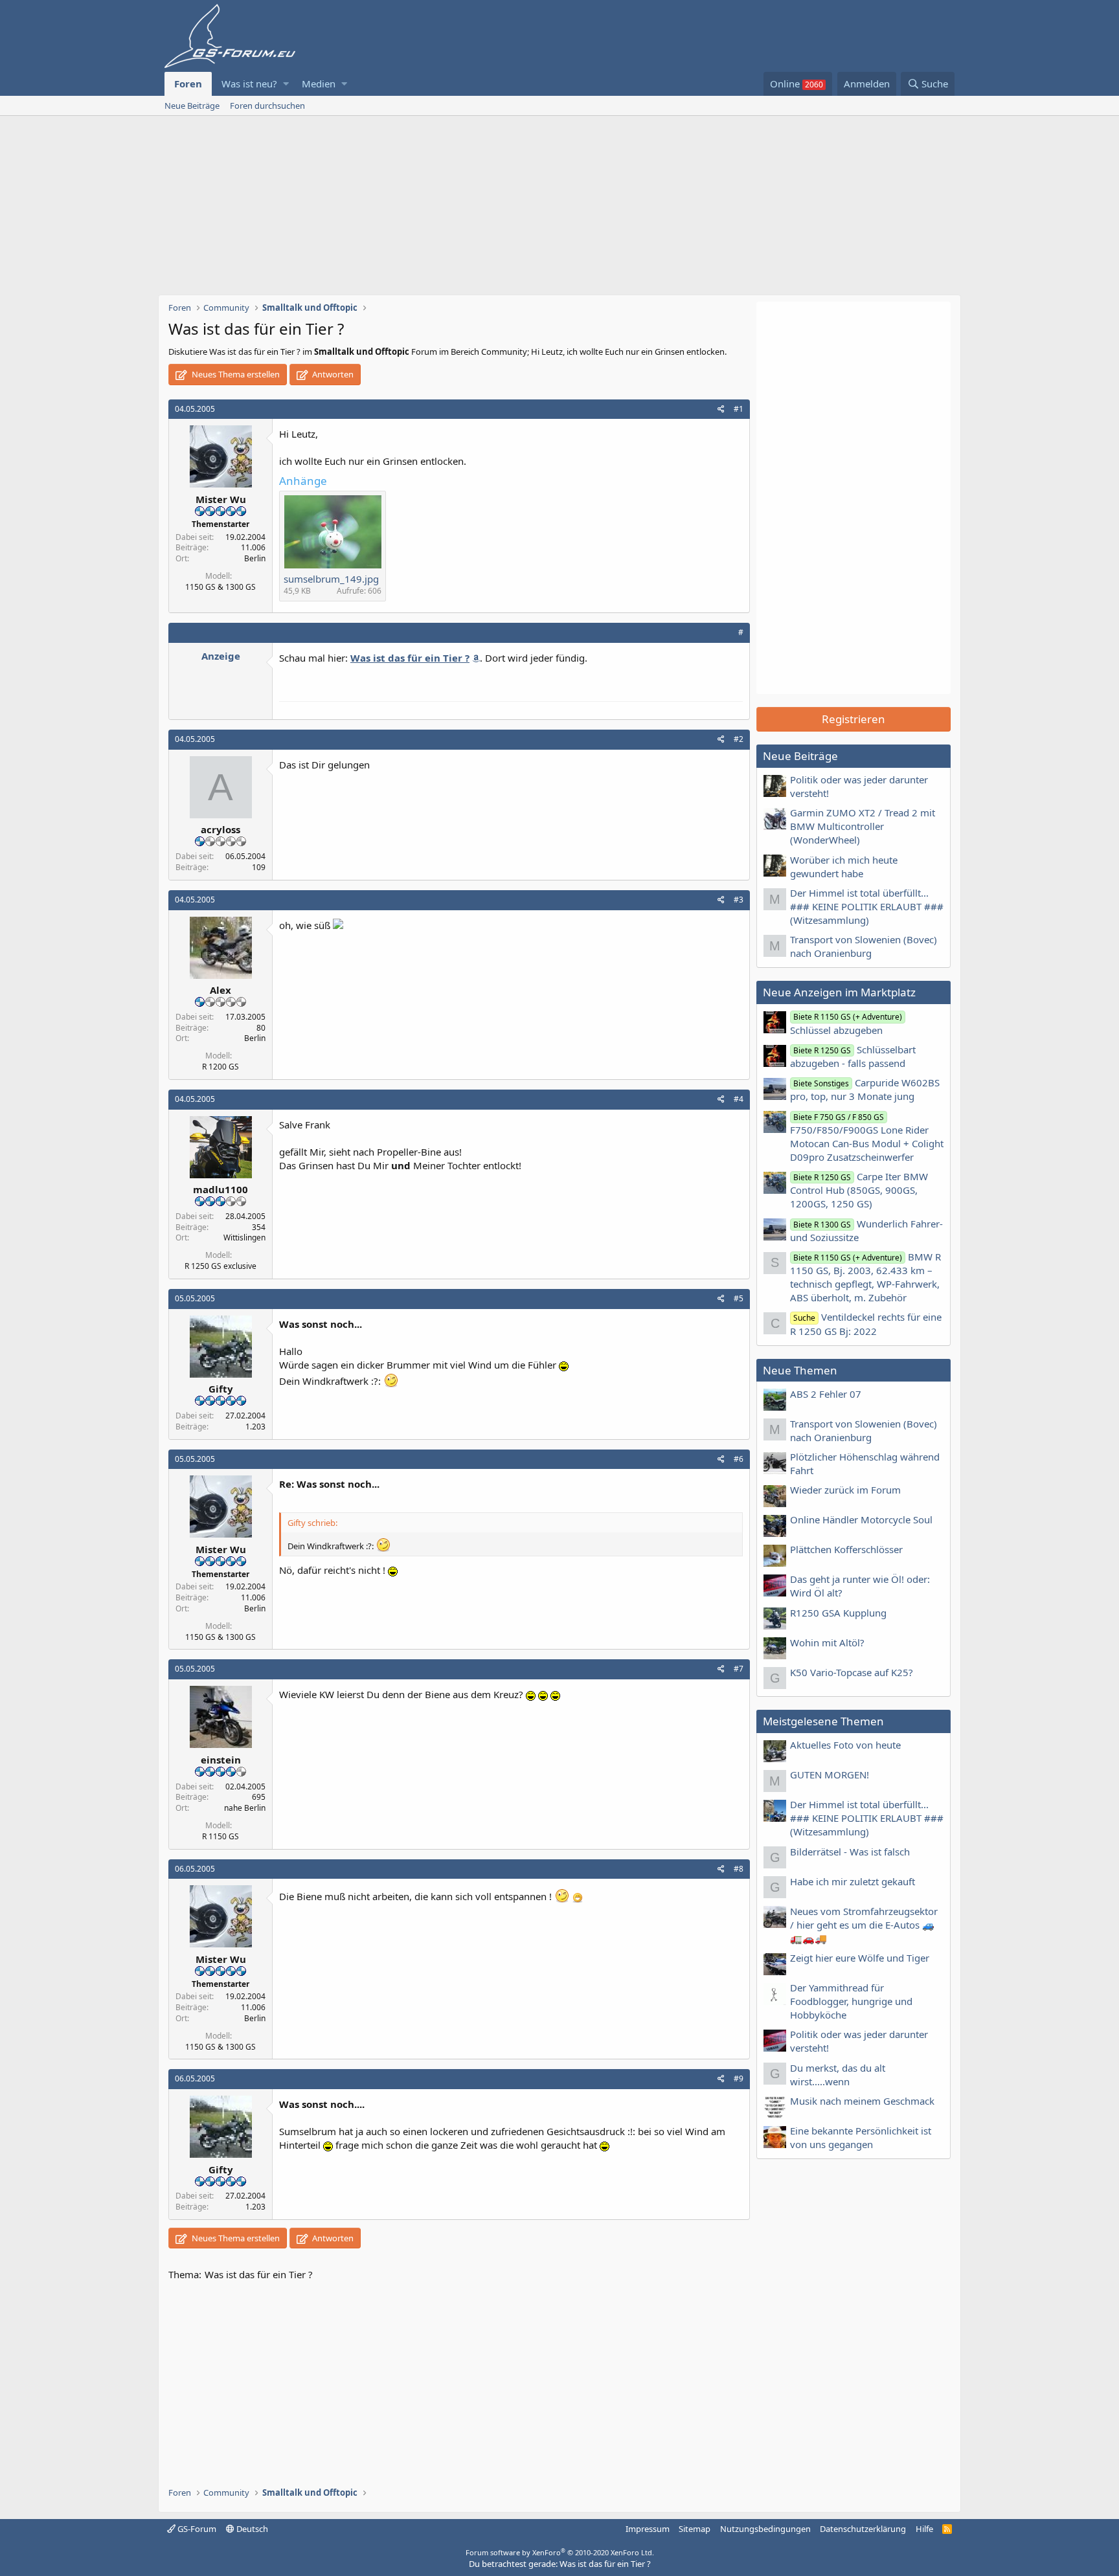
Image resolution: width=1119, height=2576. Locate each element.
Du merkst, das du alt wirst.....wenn (838, 2075)
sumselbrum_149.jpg (331, 579)
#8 (739, 1869)
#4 (739, 1099)
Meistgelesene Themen (823, 1721)
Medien (319, 84)
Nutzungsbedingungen (765, 2529)
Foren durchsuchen (267, 106)
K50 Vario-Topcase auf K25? (852, 1672)
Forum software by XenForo (560, 2552)
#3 (739, 900)
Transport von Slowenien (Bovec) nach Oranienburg (864, 946)
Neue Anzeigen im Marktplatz (839, 992)
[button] (286, 84)
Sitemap (695, 2529)
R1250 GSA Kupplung (838, 1613)
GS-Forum (196, 2529)
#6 (739, 1459)
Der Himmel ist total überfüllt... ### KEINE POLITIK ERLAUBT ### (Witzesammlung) (867, 906)
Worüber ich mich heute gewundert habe (844, 867)
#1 (739, 409)
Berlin (255, 558)
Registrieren (853, 719)
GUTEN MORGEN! (830, 1775)
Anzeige (221, 656)
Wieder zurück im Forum (845, 1490)
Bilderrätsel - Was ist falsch (850, 1852)
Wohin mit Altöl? (827, 1642)
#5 (739, 1298)
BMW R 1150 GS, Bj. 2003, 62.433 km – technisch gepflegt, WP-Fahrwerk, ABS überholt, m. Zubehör (865, 1277)
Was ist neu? (249, 84)
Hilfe (924, 2529)
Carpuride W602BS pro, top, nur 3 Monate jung (865, 1089)
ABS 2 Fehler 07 (826, 1394)
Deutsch (251, 2529)
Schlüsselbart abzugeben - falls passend (853, 1056)
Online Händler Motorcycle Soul (861, 1519)
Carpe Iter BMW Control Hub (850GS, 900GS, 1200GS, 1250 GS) (859, 1190)
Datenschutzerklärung (863, 2529)
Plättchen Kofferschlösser (846, 1549)
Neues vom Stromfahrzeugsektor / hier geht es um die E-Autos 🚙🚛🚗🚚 (864, 1925)
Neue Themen (800, 1370)
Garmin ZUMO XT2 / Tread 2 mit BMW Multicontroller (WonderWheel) (863, 826)
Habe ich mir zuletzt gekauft (853, 1881)
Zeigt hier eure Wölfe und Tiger (860, 1958)
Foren (188, 84)
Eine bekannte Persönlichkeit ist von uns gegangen (861, 2137)
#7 (739, 1669)
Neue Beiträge (192, 106)
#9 (739, 2078)
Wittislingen (244, 1238)
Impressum (648, 2529)
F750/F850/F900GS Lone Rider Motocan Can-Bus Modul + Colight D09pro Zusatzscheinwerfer (867, 1137)
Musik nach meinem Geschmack (862, 2101)
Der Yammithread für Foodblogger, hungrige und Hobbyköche (851, 2001)
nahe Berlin (245, 1808)
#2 (739, 739)
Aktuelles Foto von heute (845, 1745)
